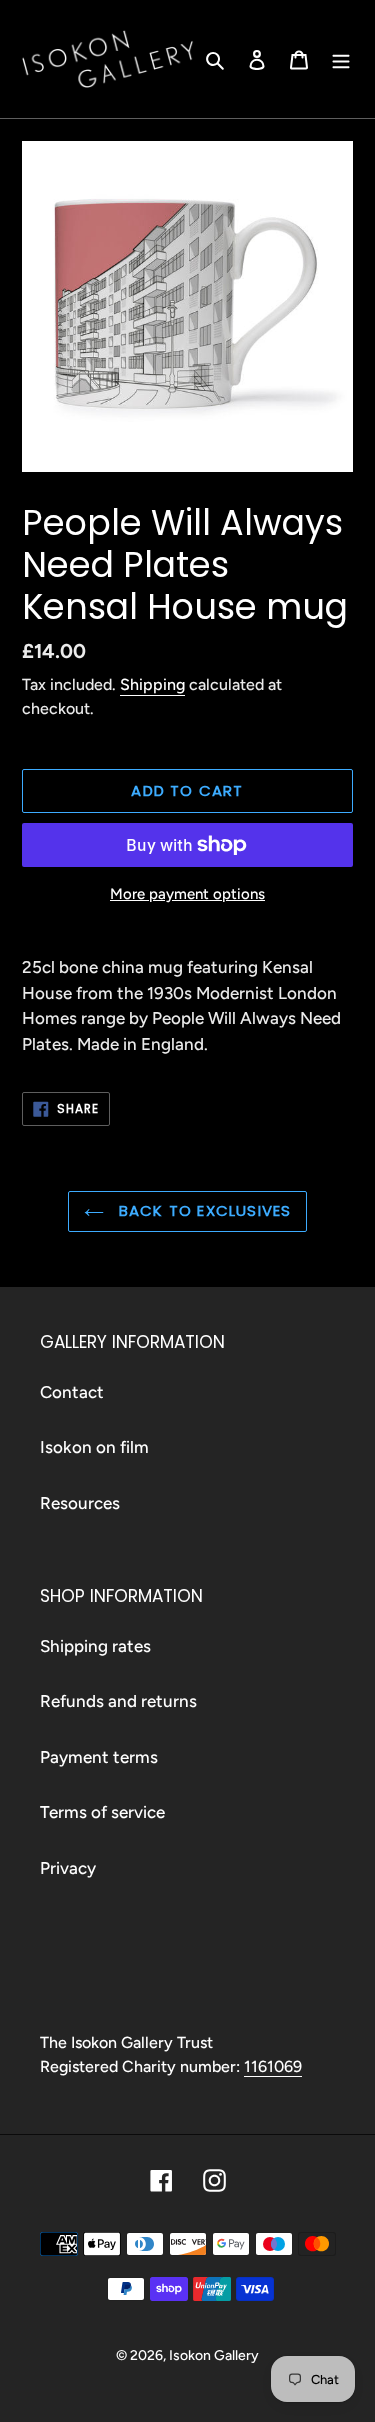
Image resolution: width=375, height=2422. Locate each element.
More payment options (187, 894)
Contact (72, 1392)
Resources (80, 1503)
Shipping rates (95, 1646)
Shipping (152, 684)
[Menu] (341, 59)
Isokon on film (94, 1447)
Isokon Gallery (214, 2355)
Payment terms (99, 1757)
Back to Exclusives (203, 1210)
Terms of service (102, 1812)
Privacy (68, 1868)
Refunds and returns (118, 1701)
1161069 (273, 2066)
